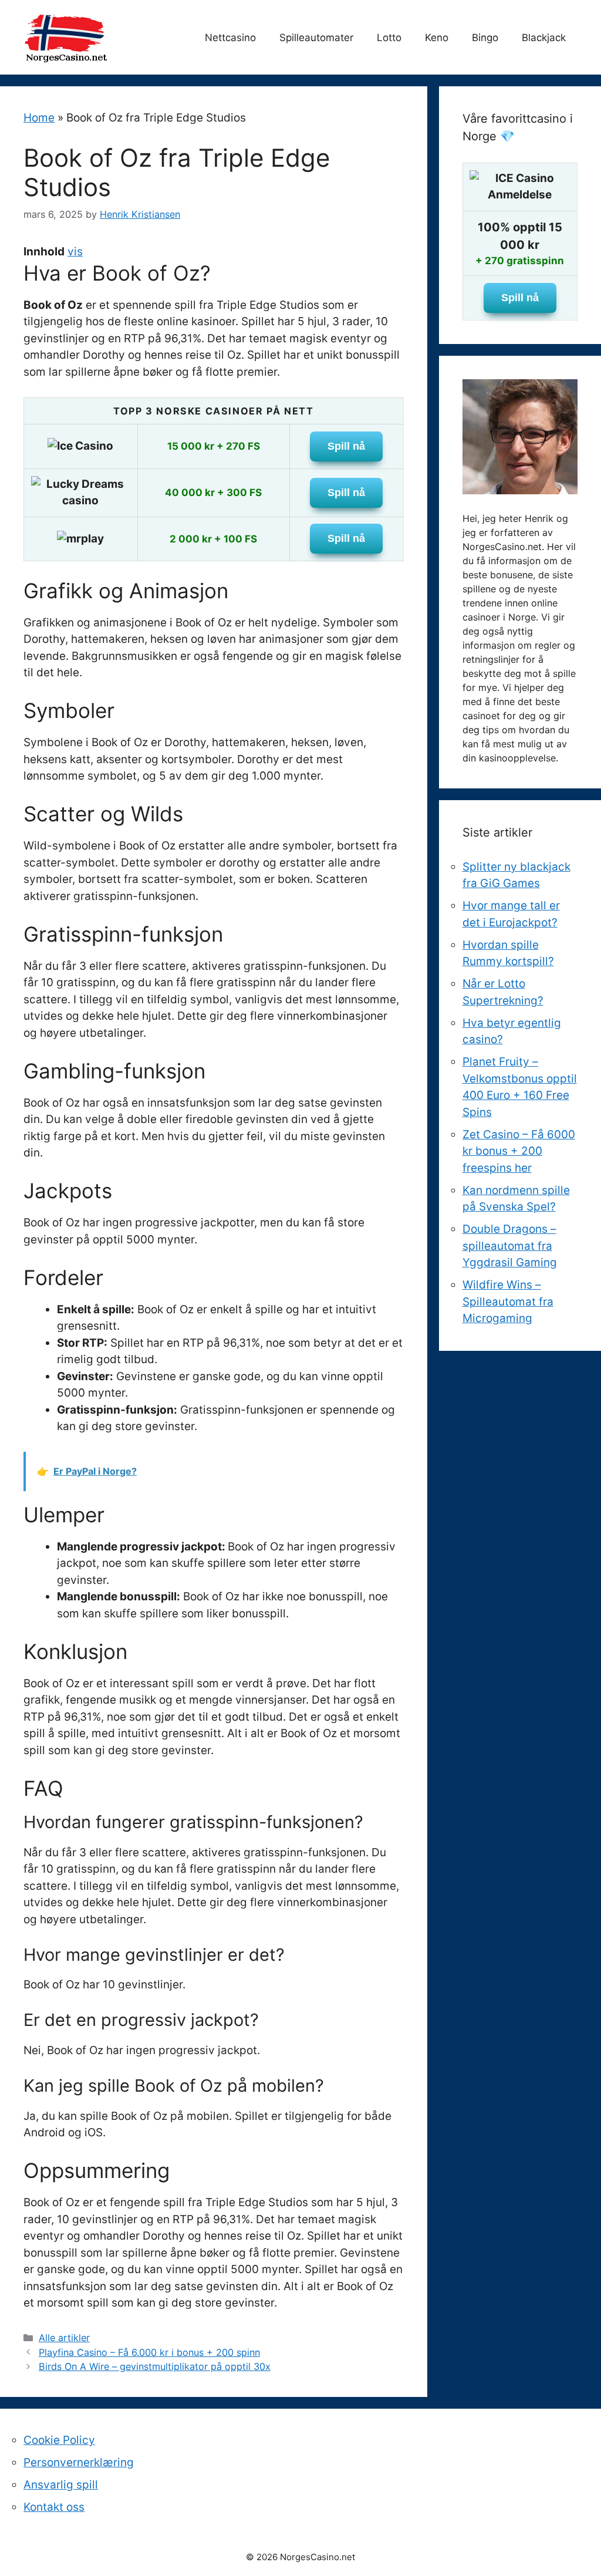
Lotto (389, 38)
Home (39, 118)
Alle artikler (64, 2338)
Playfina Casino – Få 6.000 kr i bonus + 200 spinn (149, 2352)
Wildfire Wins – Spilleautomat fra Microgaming (508, 1302)
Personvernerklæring (79, 2462)
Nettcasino (230, 38)
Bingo (485, 38)
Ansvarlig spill (61, 2485)
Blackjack (544, 38)
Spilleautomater (316, 38)
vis (75, 252)
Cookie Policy (59, 2440)
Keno (437, 38)
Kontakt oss (54, 2507)
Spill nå (346, 446)
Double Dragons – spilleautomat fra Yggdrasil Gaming (510, 1246)
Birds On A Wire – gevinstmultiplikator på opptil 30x (155, 2366)
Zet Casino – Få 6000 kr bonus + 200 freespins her (519, 1151)
